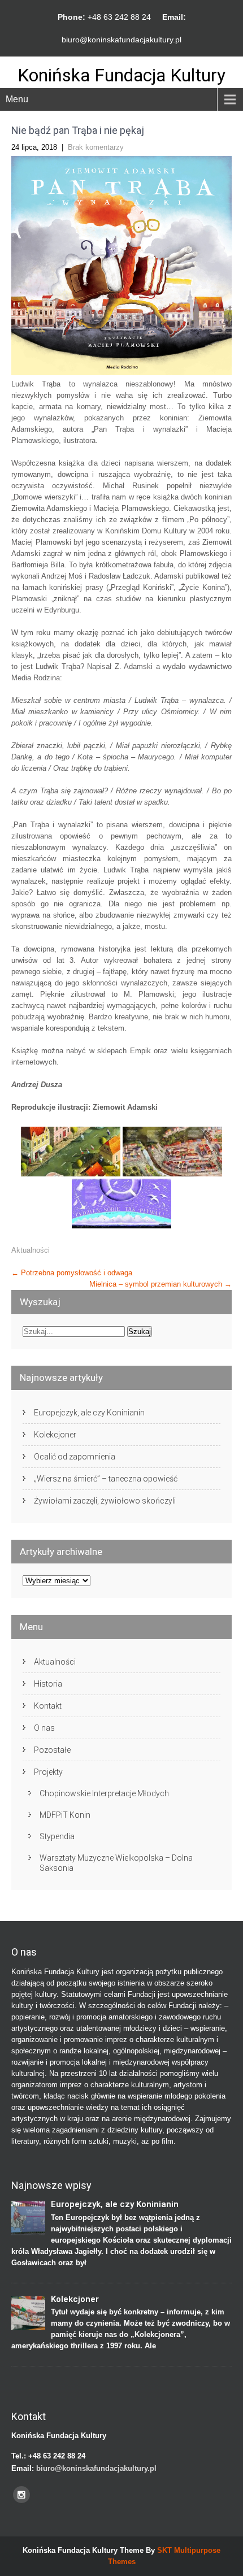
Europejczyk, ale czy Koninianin (89, 1413)
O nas (44, 1728)
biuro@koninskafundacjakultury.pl (121, 40)
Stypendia (57, 1836)
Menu (17, 99)
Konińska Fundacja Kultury (121, 75)
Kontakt (48, 1706)
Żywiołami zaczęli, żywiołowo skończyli (105, 1501)
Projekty (48, 1772)
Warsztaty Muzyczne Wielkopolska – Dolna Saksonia (116, 1863)
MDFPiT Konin (65, 1815)
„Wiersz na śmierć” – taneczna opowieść (106, 1479)
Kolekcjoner (55, 1435)
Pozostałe (52, 1750)
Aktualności (31, 1250)
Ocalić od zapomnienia (75, 1457)
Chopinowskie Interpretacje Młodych (104, 1793)
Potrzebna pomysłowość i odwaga (72, 1273)
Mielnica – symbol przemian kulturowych (160, 1284)
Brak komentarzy (96, 147)
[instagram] (21, 2495)
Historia (48, 1684)
